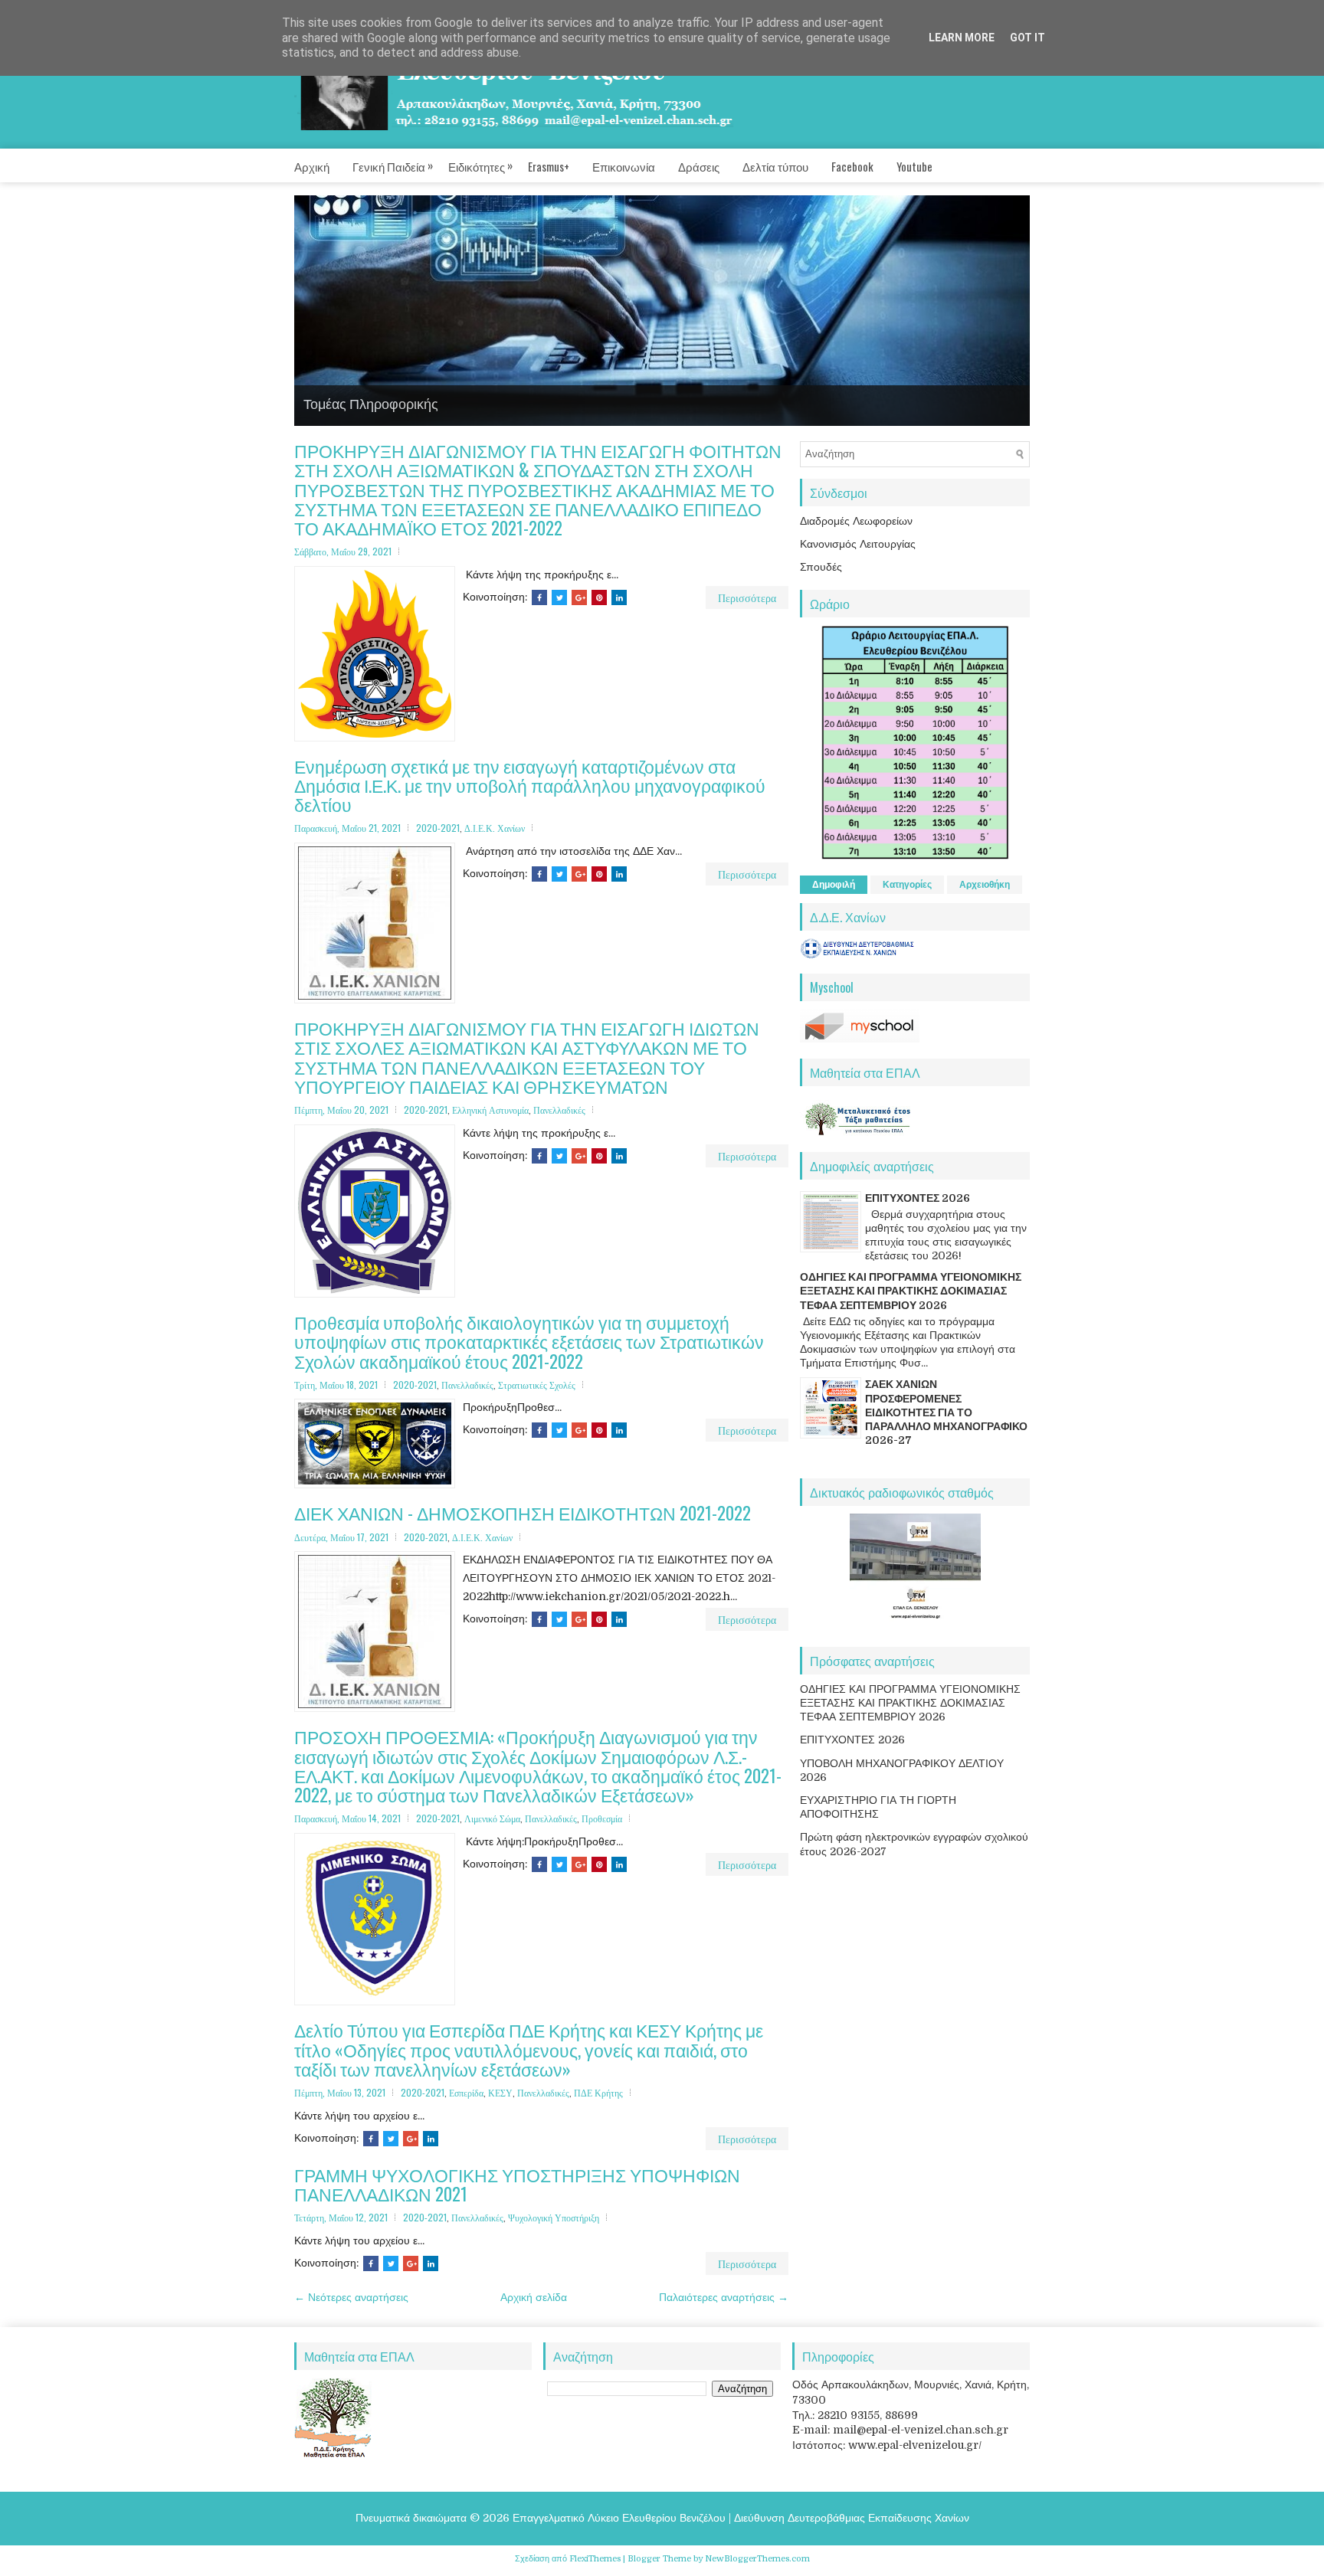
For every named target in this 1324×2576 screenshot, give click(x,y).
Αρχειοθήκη (985, 884)
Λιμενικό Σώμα (492, 1818)
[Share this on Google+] (579, 597)
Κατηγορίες (907, 884)
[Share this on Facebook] (539, 597)
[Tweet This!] (559, 597)
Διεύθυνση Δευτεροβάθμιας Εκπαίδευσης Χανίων (852, 2517)
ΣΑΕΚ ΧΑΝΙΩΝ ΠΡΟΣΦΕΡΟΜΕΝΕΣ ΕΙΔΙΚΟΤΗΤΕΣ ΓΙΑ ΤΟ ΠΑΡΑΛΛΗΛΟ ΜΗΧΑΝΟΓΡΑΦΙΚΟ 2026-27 (946, 1412)
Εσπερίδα (466, 2092)
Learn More (962, 38)
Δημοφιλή (834, 884)
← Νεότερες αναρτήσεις (351, 2296)
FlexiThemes (595, 2558)
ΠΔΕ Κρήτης (598, 2092)
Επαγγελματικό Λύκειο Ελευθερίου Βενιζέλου (619, 2517)
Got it (1027, 38)
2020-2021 (438, 828)
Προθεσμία (602, 1818)
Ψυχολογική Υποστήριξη (554, 2217)
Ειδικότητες (480, 165)
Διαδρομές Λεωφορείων (856, 520)
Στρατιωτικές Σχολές (537, 1384)
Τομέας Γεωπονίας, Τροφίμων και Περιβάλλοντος (450, 402)
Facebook (852, 166)
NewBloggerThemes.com (757, 2558)
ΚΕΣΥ (500, 2092)
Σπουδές (821, 566)
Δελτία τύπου (775, 166)
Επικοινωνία (624, 166)
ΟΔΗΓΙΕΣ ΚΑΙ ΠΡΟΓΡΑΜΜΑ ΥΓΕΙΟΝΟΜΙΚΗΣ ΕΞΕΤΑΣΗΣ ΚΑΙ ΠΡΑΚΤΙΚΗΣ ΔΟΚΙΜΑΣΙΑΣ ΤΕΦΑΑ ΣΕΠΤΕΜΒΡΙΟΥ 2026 (911, 1291)
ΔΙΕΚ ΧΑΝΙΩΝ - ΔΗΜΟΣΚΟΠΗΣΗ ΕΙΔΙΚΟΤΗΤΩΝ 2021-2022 (523, 1513)
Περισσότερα (747, 596)
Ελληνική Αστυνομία (490, 1110)
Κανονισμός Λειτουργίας (858, 543)
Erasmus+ (549, 166)
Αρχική (312, 166)
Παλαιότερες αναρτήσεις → (724, 2296)
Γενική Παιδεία (393, 165)
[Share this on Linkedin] (619, 597)
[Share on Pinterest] (599, 597)
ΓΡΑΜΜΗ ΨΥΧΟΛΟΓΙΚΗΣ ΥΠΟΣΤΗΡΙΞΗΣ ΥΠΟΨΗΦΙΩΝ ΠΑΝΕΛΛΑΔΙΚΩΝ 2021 (517, 2184)
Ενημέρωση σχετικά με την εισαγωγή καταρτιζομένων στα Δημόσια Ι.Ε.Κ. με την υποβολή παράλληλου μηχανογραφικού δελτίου (530, 785)
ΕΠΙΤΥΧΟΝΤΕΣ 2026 (918, 1197)
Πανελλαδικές (559, 1110)
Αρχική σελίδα (534, 2296)
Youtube (914, 166)
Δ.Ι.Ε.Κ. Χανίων (495, 828)
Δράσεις (699, 166)
